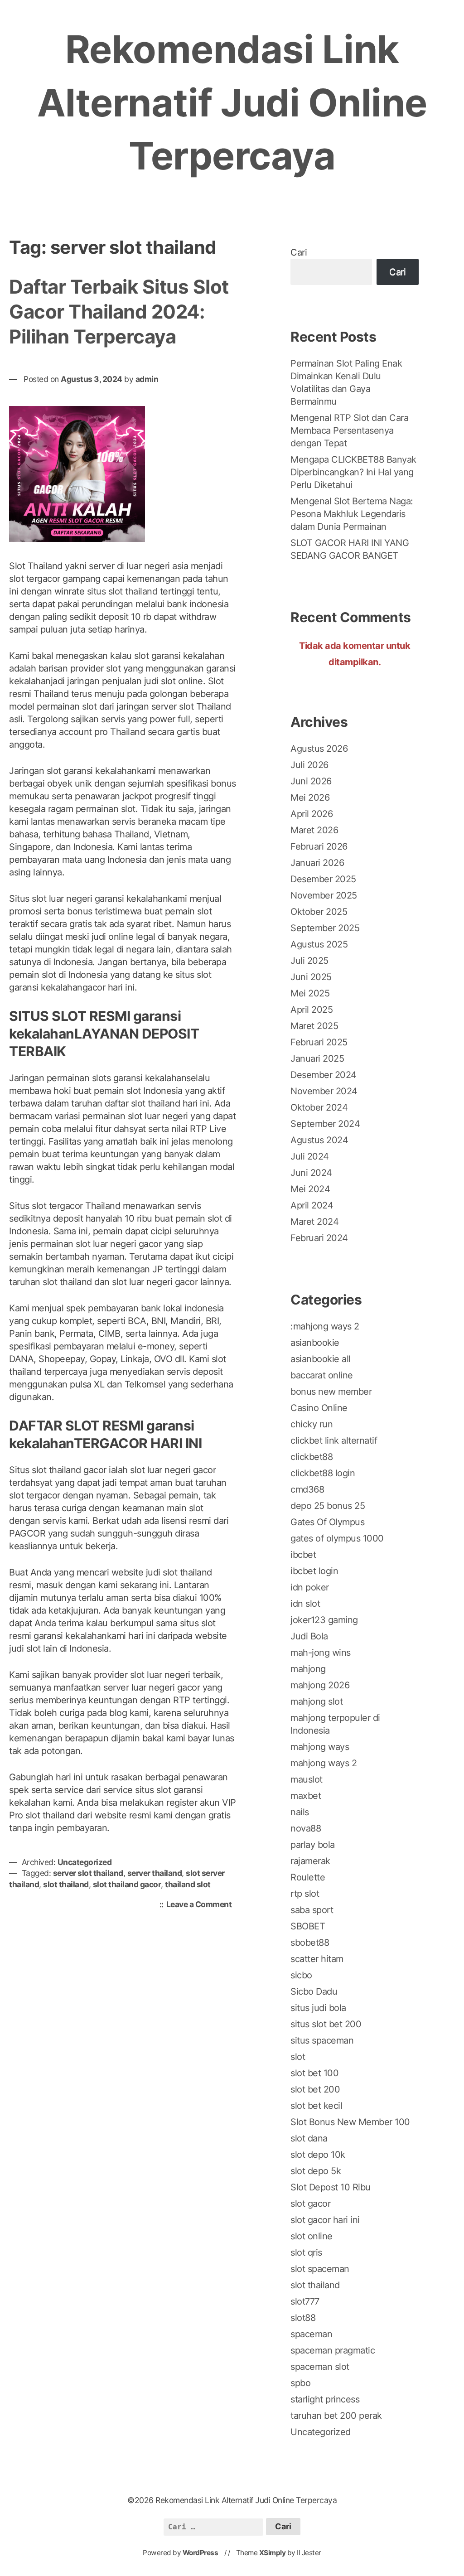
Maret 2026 (314, 830)
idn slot (305, 1604)
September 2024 (325, 1124)
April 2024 (312, 1205)
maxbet (306, 1796)
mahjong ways (320, 1747)
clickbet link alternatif (334, 1440)
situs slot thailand (122, 591)
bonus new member (331, 1392)
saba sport (312, 1910)
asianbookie (315, 1343)
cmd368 (307, 1489)
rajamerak (310, 1861)
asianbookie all (321, 1359)
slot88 (303, 2318)
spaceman (311, 2334)
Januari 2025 (317, 1058)
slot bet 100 (314, 2073)
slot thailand (66, 1884)
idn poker (310, 1587)
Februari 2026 (319, 846)
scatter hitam (317, 1959)
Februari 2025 (319, 1042)
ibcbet (303, 1555)
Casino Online (319, 1408)
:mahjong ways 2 (325, 1326)
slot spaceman (320, 2269)
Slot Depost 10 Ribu (331, 2187)
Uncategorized (85, 1862)
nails (300, 1812)
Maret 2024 (314, 1222)
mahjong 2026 (320, 1685)
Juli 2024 (310, 1156)
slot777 (305, 2301)
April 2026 (312, 814)
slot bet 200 (315, 2089)
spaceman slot (320, 2367)
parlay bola (313, 1845)
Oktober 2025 (319, 912)
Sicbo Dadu (314, 1991)
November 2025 (324, 895)
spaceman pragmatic (333, 2350)
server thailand (155, 1873)
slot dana (309, 2138)
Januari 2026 (317, 863)
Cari (299, 252)
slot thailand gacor (127, 1884)
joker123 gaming (324, 1620)
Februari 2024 (319, 1238)
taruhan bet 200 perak (336, 2416)
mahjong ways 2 (324, 1763)
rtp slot (305, 1894)
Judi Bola (309, 1636)
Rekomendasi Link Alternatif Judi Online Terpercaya (232, 102)
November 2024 (324, 1091)
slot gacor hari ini (325, 2220)
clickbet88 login (323, 1473)
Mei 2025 (310, 993)
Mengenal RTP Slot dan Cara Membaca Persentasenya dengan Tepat (349, 430)
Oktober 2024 (319, 1107)
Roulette (308, 1877)
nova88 (306, 1828)
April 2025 (312, 1010)
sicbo (301, 1975)
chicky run (312, 1424)
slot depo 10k (318, 2155)
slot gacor (310, 2204)
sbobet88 (310, 1943)
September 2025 (325, 928)
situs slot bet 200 (326, 2024)
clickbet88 (312, 1457)
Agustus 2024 (319, 1140)
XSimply (273, 2553)
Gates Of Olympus (327, 1522)
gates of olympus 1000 (337, 1538)
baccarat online (322, 1375)
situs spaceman (322, 2040)
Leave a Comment (201, 1905)
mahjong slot (317, 1701)
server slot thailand (88, 1873)
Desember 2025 (323, 879)
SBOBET (308, 1926)
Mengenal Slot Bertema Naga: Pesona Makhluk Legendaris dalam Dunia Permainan (352, 514)
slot (298, 2057)
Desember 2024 (324, 1075)
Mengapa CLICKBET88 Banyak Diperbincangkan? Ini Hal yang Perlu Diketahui (353, 472)
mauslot (307, 1779)
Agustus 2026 (319, 749)
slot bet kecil (316, 2106)
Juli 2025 (309, 961)
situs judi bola (318, 2008)
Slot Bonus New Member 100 (350, 2122)
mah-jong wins (321, 1653)
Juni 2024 (311, 1173)
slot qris (306, 2252)
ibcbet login (314, 1571)
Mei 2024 (310, 1189)
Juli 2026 (309, 765)
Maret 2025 (314, 1026)
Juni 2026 (311, 781)
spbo (300, 2383)
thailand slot (188, 1884)
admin (147, 379)
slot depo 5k (316, 2171)
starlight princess (325, 2399)
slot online (312, 2236)
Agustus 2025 (319, 944)
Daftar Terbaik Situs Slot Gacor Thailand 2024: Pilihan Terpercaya (119, 311)
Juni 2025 (311, 977)
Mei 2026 (310, 797)
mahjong (308, 1669)
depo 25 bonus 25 (328, 1506)
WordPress (201, 2553)
